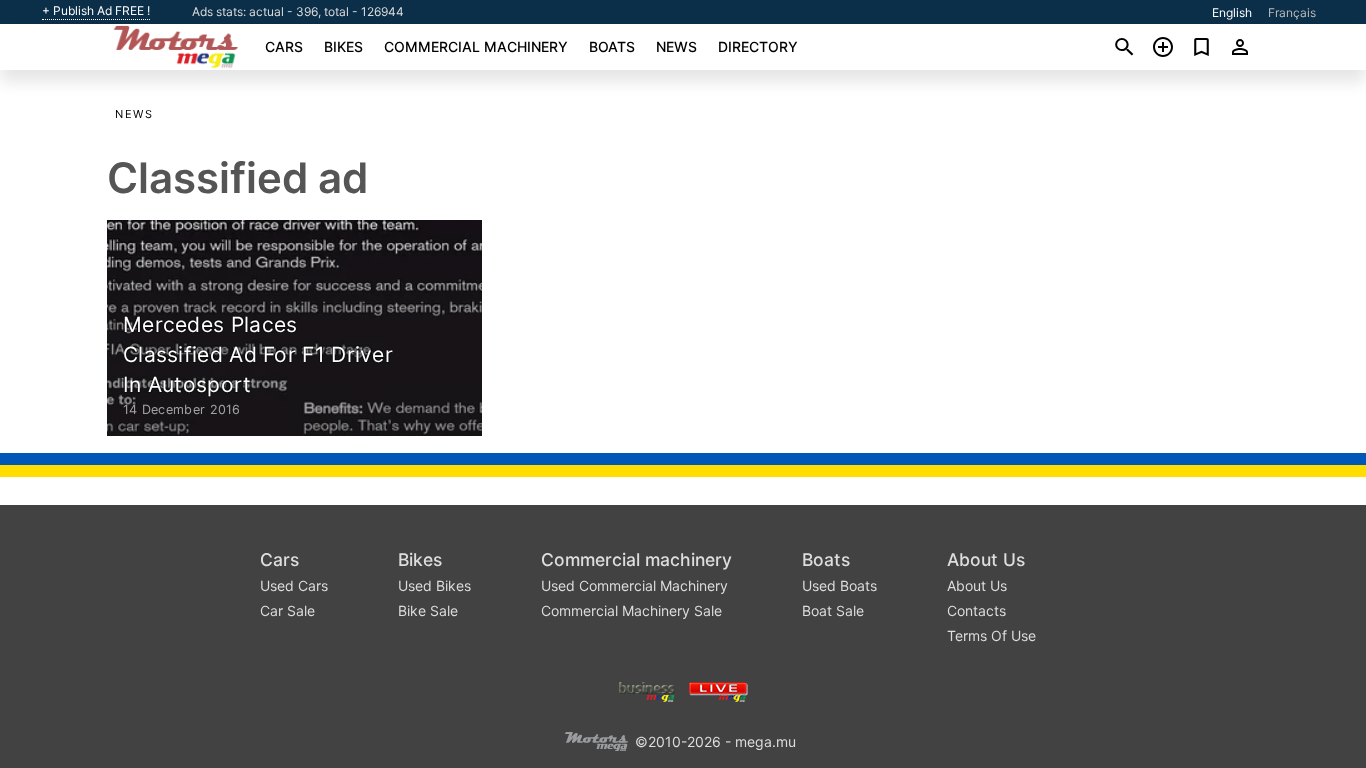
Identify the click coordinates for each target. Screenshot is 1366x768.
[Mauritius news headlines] (718, 689)
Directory (758, 46)
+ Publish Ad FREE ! (96, 11)
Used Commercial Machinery (634, 585)
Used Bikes (434, 585)
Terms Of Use (991, 635)
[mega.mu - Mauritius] (596, 739)
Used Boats (839, 585)
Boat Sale (833, 610)
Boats (612, 46)
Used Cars (294, 585)
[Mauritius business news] (647, 689)
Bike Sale (428, 610)
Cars (284, 46)
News (676, 46)
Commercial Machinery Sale (631, 610)
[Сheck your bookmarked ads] (1201, 47)
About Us (986, 559)
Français (1292, 12)
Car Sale (287, 610)
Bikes (343, 46)
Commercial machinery (476, 46)
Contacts (976, 610)
